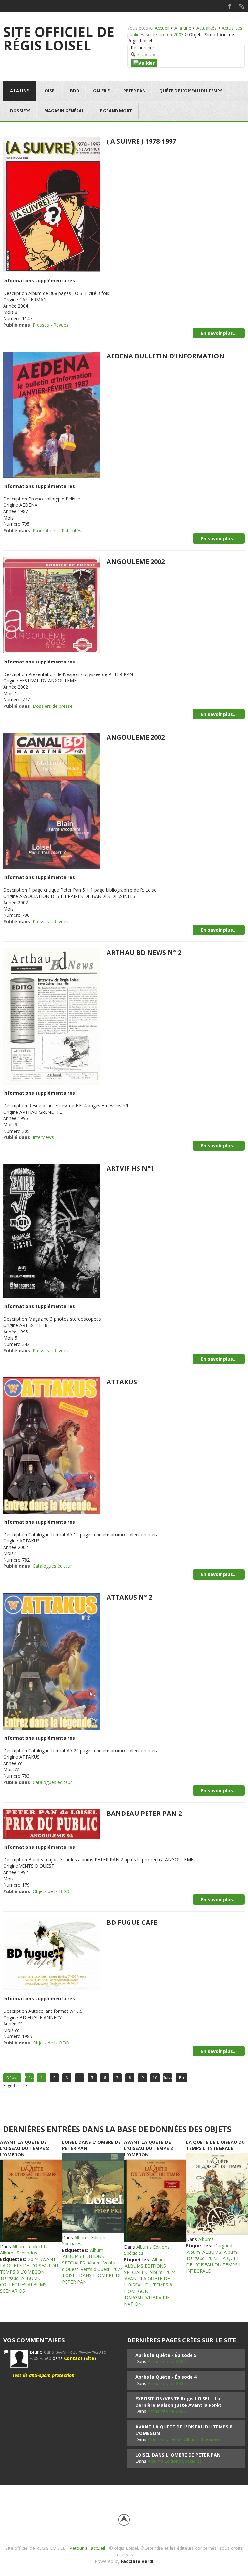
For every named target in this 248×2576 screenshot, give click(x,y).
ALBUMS (212, 2252)
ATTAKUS (122, 1382)
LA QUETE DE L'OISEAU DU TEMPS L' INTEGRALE (215, 2145)
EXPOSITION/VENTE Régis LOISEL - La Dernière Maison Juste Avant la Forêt (178, 2402)
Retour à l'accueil (87, 2548)
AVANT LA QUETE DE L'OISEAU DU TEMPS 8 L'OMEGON (24, 2148)
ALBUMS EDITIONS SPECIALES (83, 2259)
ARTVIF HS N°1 (130, 1168)
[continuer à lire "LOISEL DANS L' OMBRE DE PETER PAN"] (93, 2193)
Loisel (49, 91)
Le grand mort (115, 111)
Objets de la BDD (51, 1891)
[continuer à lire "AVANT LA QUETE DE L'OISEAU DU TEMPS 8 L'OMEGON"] (31, 2201)
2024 (33, 2259)
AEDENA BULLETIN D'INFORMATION (165, 356)
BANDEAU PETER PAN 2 (144, 1813)
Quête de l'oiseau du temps (191, 91)
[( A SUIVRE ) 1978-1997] (52, 204)
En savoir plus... (219, 333)
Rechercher (143, 47)
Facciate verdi (137, 2561)
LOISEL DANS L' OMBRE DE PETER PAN (178, 2455)
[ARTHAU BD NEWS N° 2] (52, 1016)
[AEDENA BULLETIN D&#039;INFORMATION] (52, 414)
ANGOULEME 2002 (136, 561)
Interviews (43, 1137)
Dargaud (10, 2278)
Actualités (207, 28)
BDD (75, 91)
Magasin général (64, 111)
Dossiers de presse (53, 706)
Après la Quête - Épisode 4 (166, 2377)
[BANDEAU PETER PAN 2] (52, 1823)
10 (155, 2078)
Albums (206, 2239)
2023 (212, 2258)
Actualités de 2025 (167, 2361)
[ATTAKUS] (52, 1445)
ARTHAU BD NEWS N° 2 (144, 953)
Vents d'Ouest (95, 2269)
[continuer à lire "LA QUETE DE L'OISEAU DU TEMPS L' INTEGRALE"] (217, 2194)
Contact (73, 2358)
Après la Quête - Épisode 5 (166, 2355)
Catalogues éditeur (52, 1566)
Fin (181, 2078)
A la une (183, 28)
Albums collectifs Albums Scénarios (24, 2250)
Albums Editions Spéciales (175, 2461)
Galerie (101, 91)
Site (90, 2358)
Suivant (168, 2078)
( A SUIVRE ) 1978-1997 (141, 141)
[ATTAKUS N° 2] (52, 1661)
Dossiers (20, 111)
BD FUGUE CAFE (132, 1922)
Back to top (124, 2520)
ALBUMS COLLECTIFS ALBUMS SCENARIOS (23, 2285)
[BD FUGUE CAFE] (52, 1953)
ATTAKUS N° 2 (129, 1597)
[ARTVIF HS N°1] (52, 1230)
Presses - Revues (51, 325)
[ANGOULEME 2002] (52, 605)
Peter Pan (134, 91)
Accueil (162, 28)
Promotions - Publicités (57, 530)
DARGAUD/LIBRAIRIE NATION (147, 2301)
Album (97, 2250)
